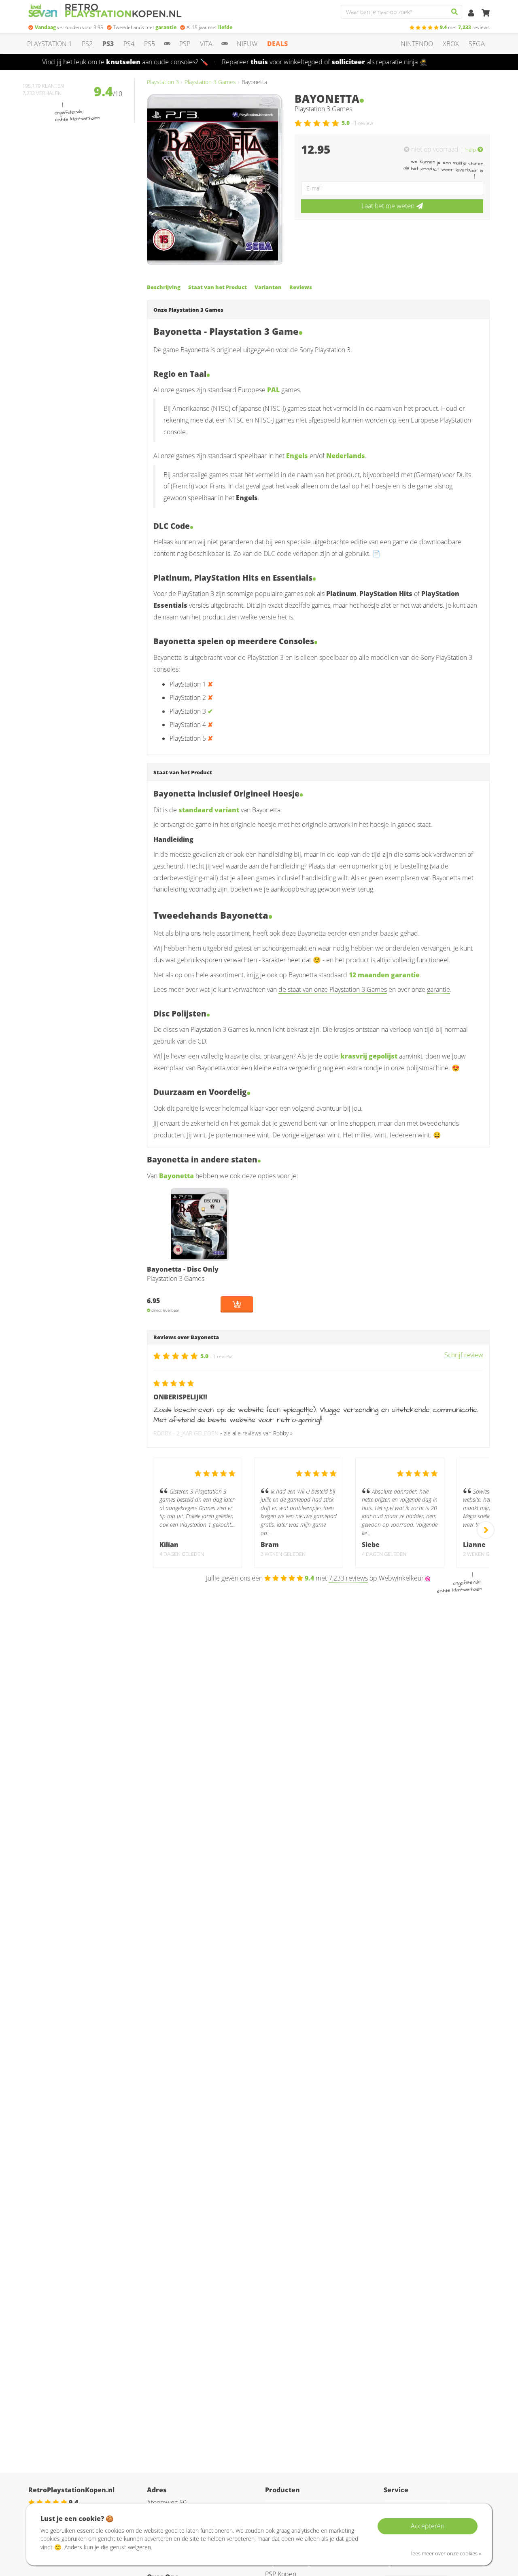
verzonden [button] (69, 27)
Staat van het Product (218, 287)
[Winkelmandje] (486, 13)
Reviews (301, 287)
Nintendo (417, 44)
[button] (474, 149)
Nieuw (247, 44)
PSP (185, 44)
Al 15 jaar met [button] (209, 27)
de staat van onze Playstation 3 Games (333, 989)
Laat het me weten (388, 206)
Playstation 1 (50, 44)
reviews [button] (465, 27)
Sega (477, 44)
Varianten (268, 287)
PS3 (108, 44)
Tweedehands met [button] (145, 27)
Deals (277, 44)
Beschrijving (164, 287)
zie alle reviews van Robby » (258, 1433)
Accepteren (428, 2526)
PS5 (150, 44)
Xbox (451, 44)
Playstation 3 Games (210, 82)
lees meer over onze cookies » (446, 2553)
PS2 (87, 44)
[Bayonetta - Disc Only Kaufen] (200, 1224)
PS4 (129, 44)
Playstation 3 (163, 82)
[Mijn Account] (472, 13)
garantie (438, 989)
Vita (206, 44)
